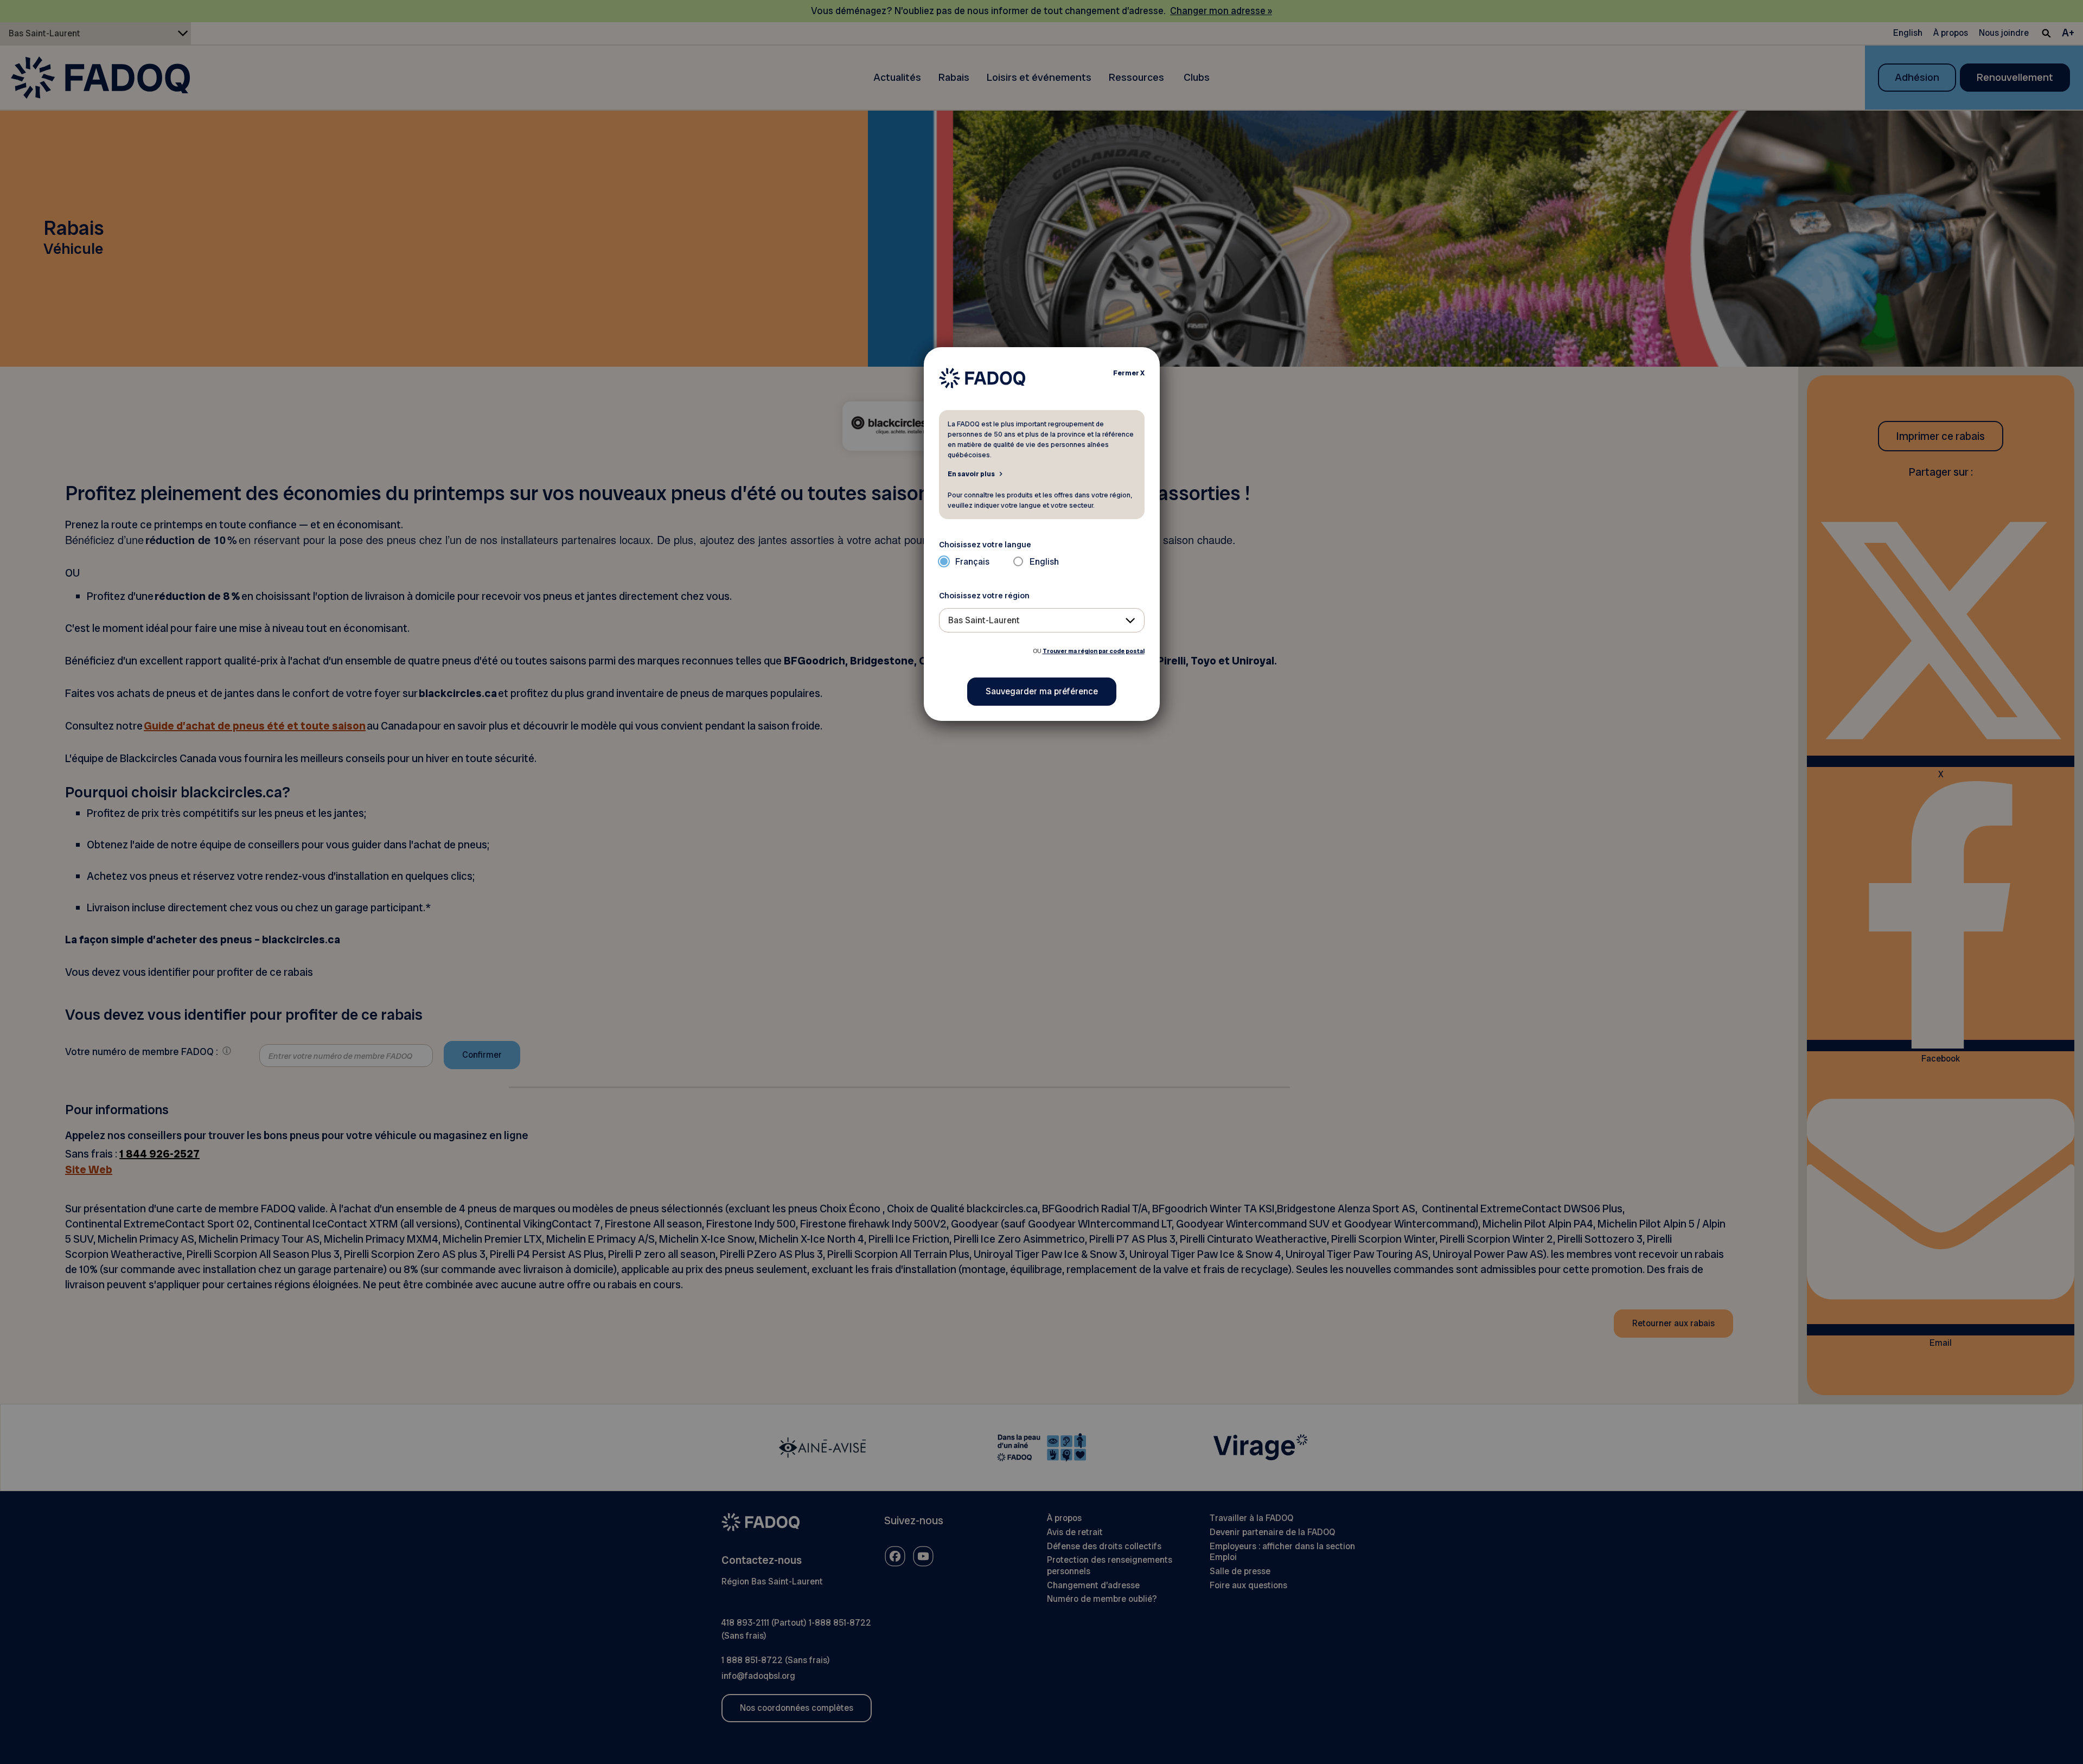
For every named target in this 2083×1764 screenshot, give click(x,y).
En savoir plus (971, 474)
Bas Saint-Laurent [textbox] (984, 620)
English (1044, 562)
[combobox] (1042, 620)
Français (972, 562)
